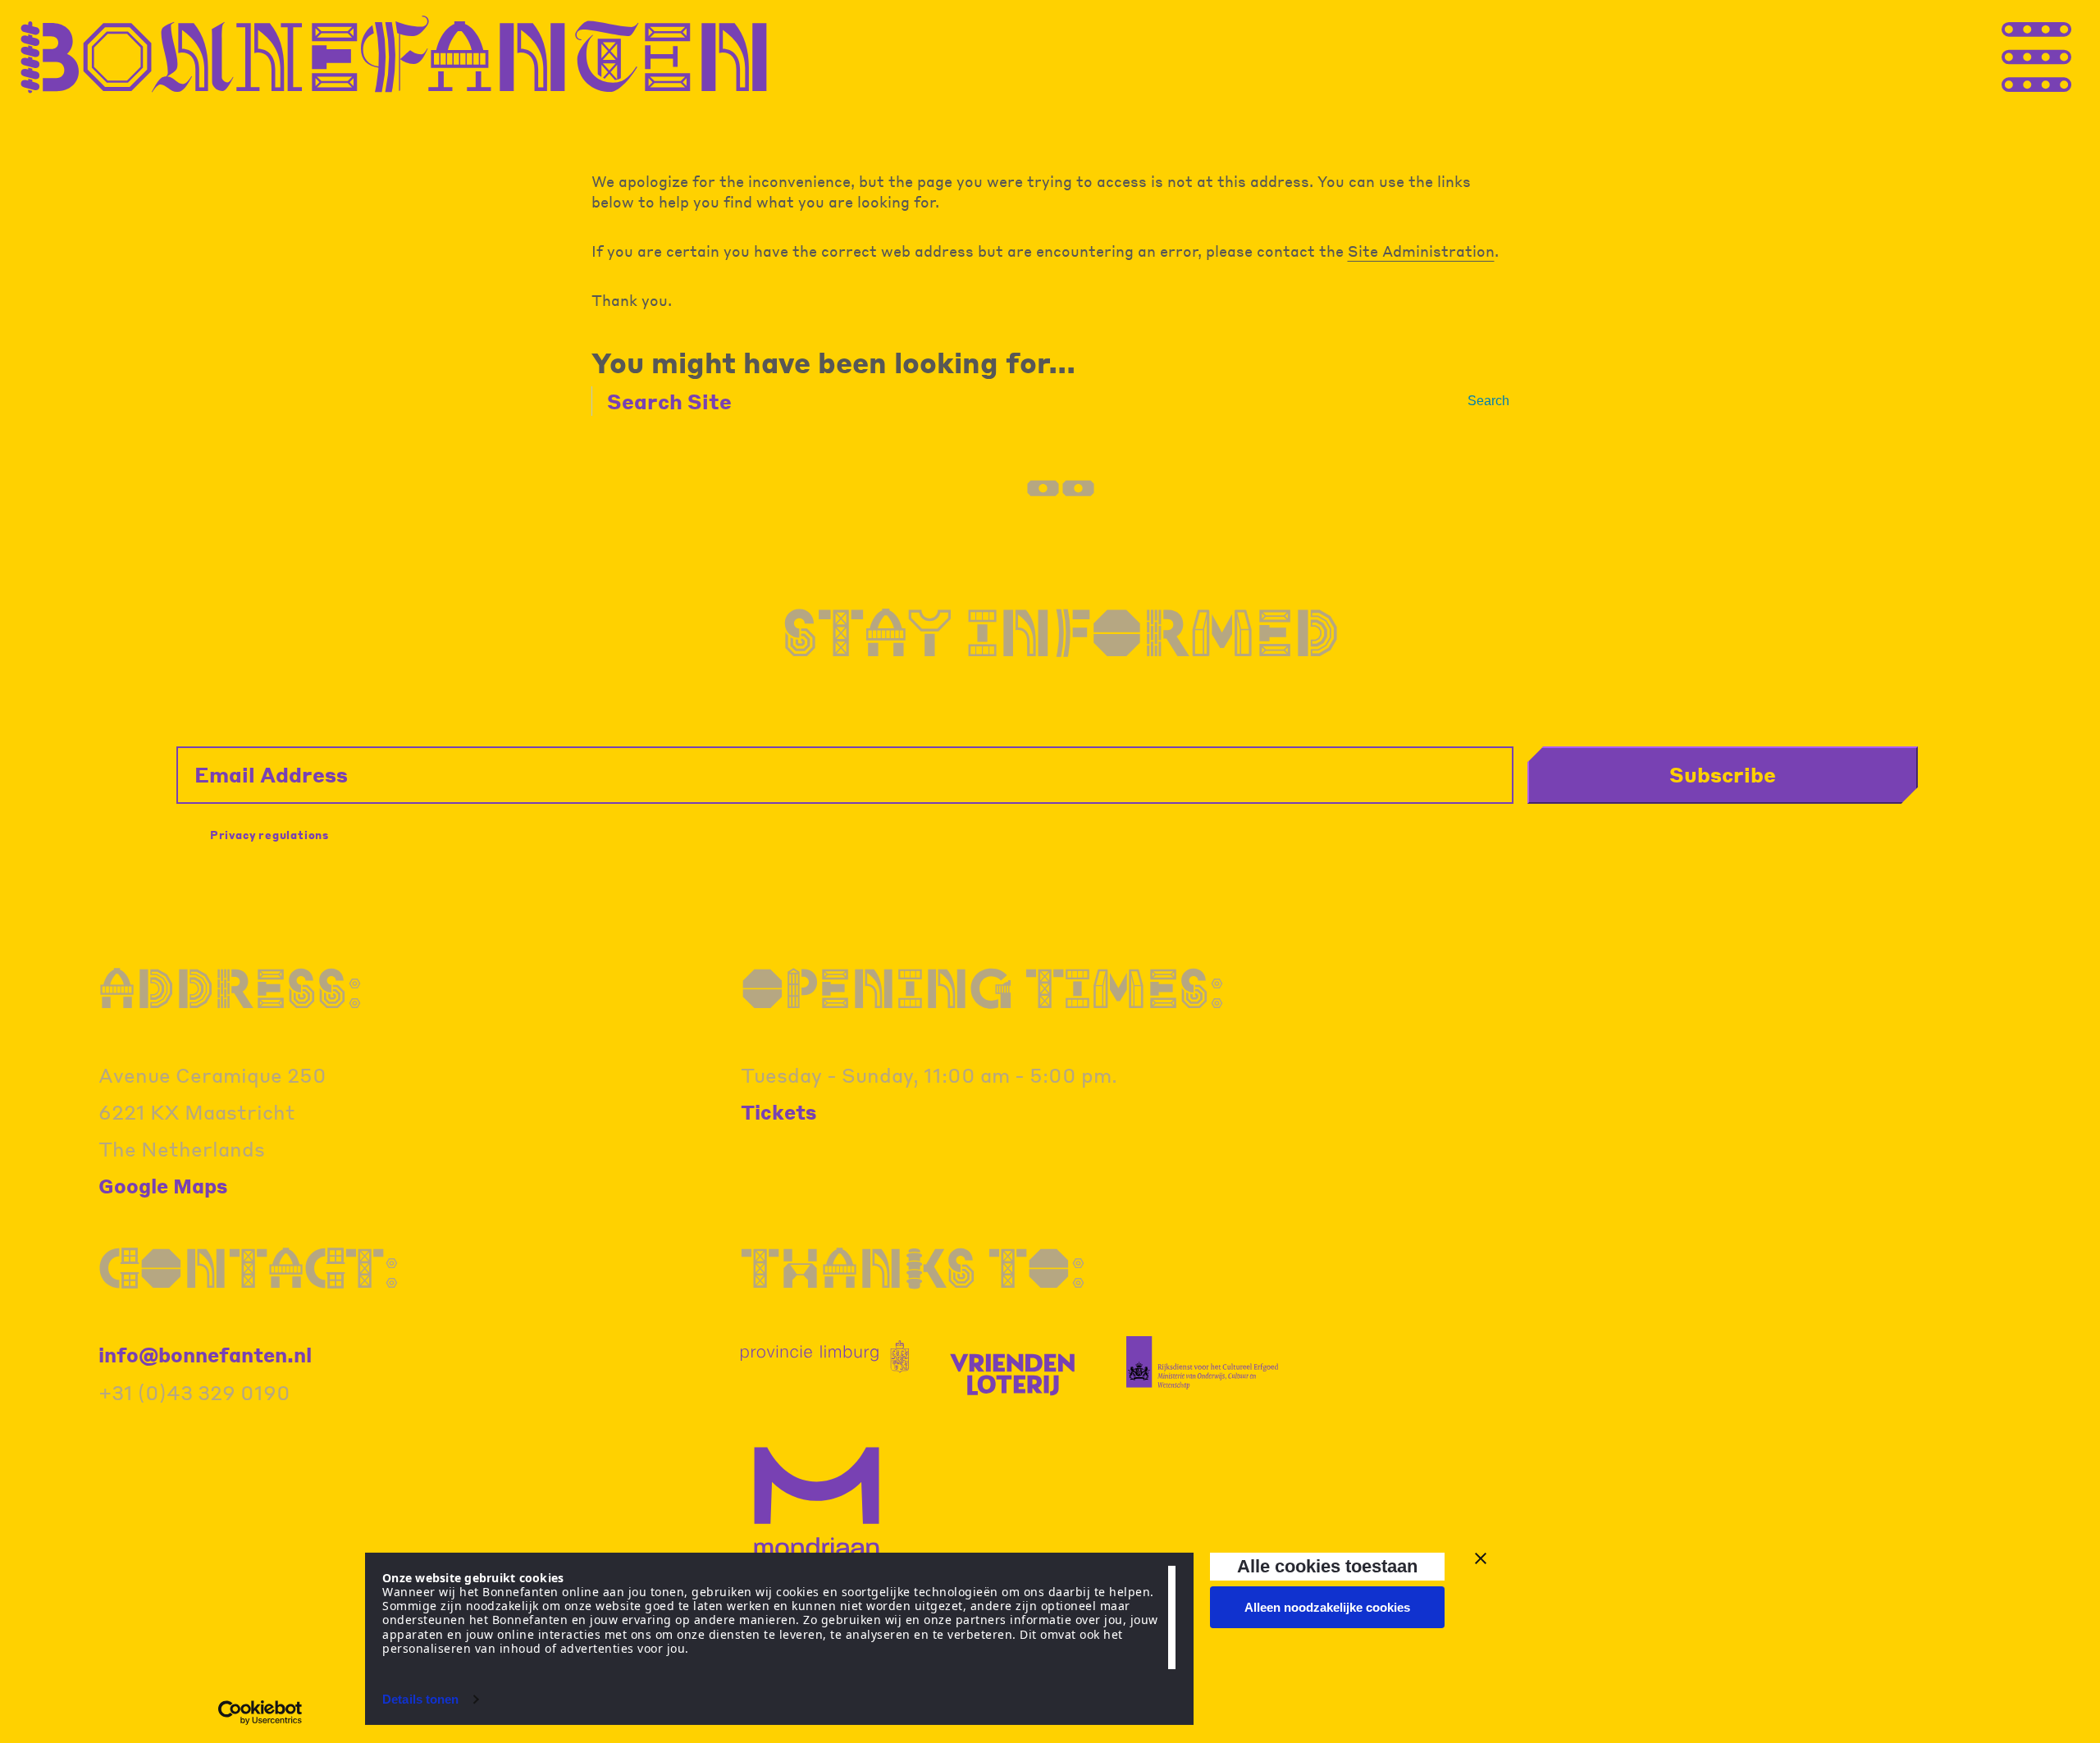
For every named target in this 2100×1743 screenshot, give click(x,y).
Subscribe (1723, 774)
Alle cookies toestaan (1327, 1566)
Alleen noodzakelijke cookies (1327, 1607)
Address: (231, 988)
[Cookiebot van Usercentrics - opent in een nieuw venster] (260, 1713)
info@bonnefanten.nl (205, 1355)
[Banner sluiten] (1481, 1558)
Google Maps (163, 1186)
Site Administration (1421, 251)
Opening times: (983, 988)
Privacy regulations (269, 835)
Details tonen (420, 1699)
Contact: (249, 1267)
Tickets (779, 1112)
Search (1488, 401)
